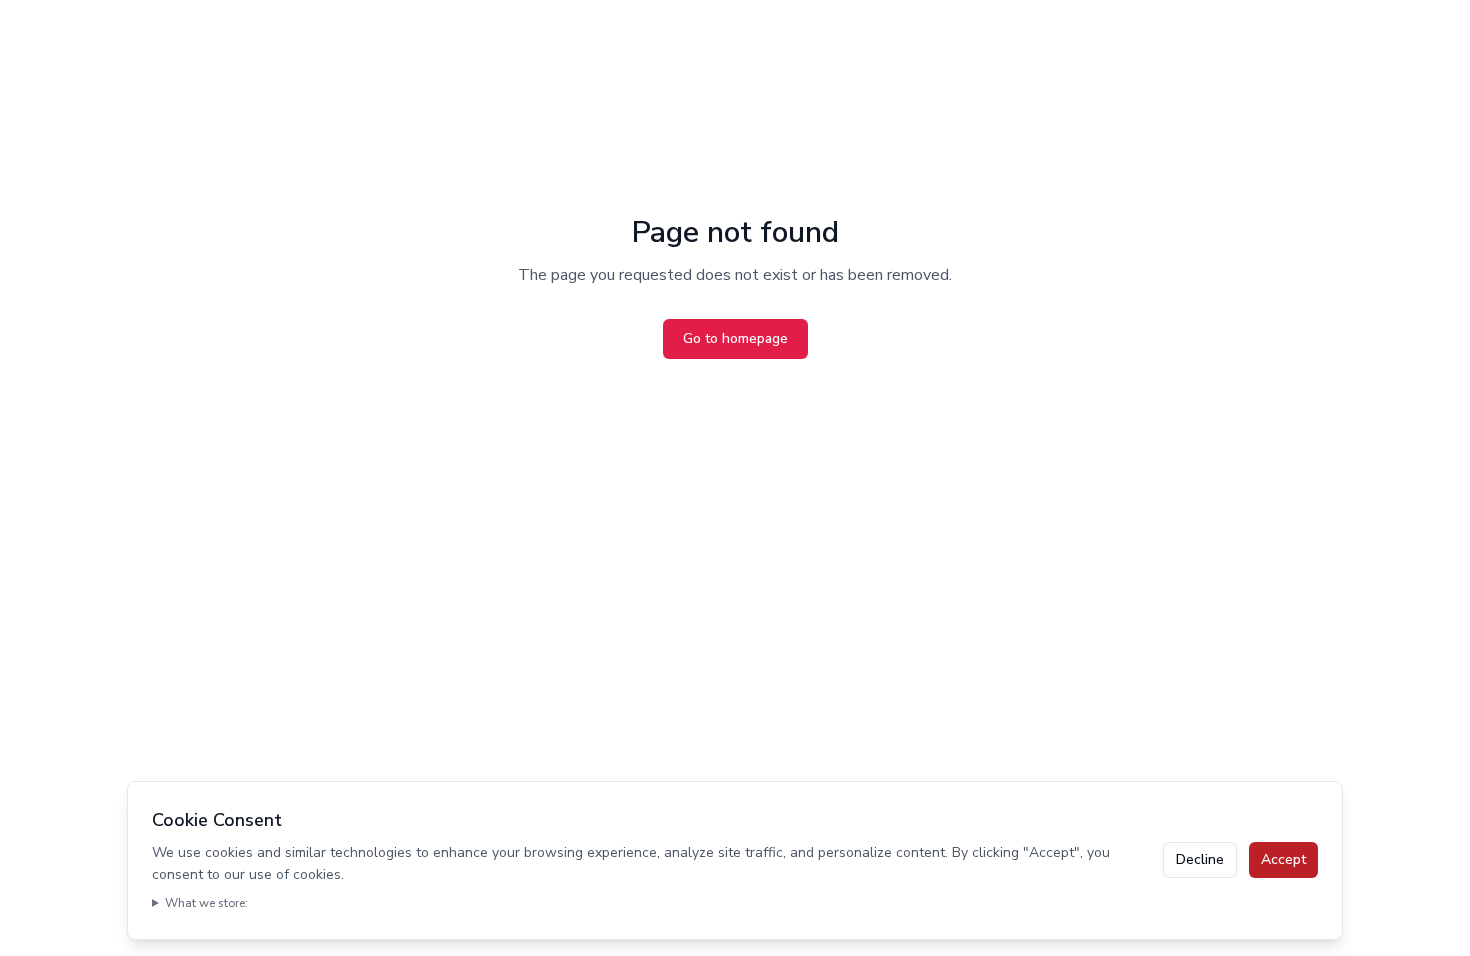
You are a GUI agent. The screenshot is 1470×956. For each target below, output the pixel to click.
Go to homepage (735, 338)
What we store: (206, 903)
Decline (1200, 859)
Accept (1283, 859)
